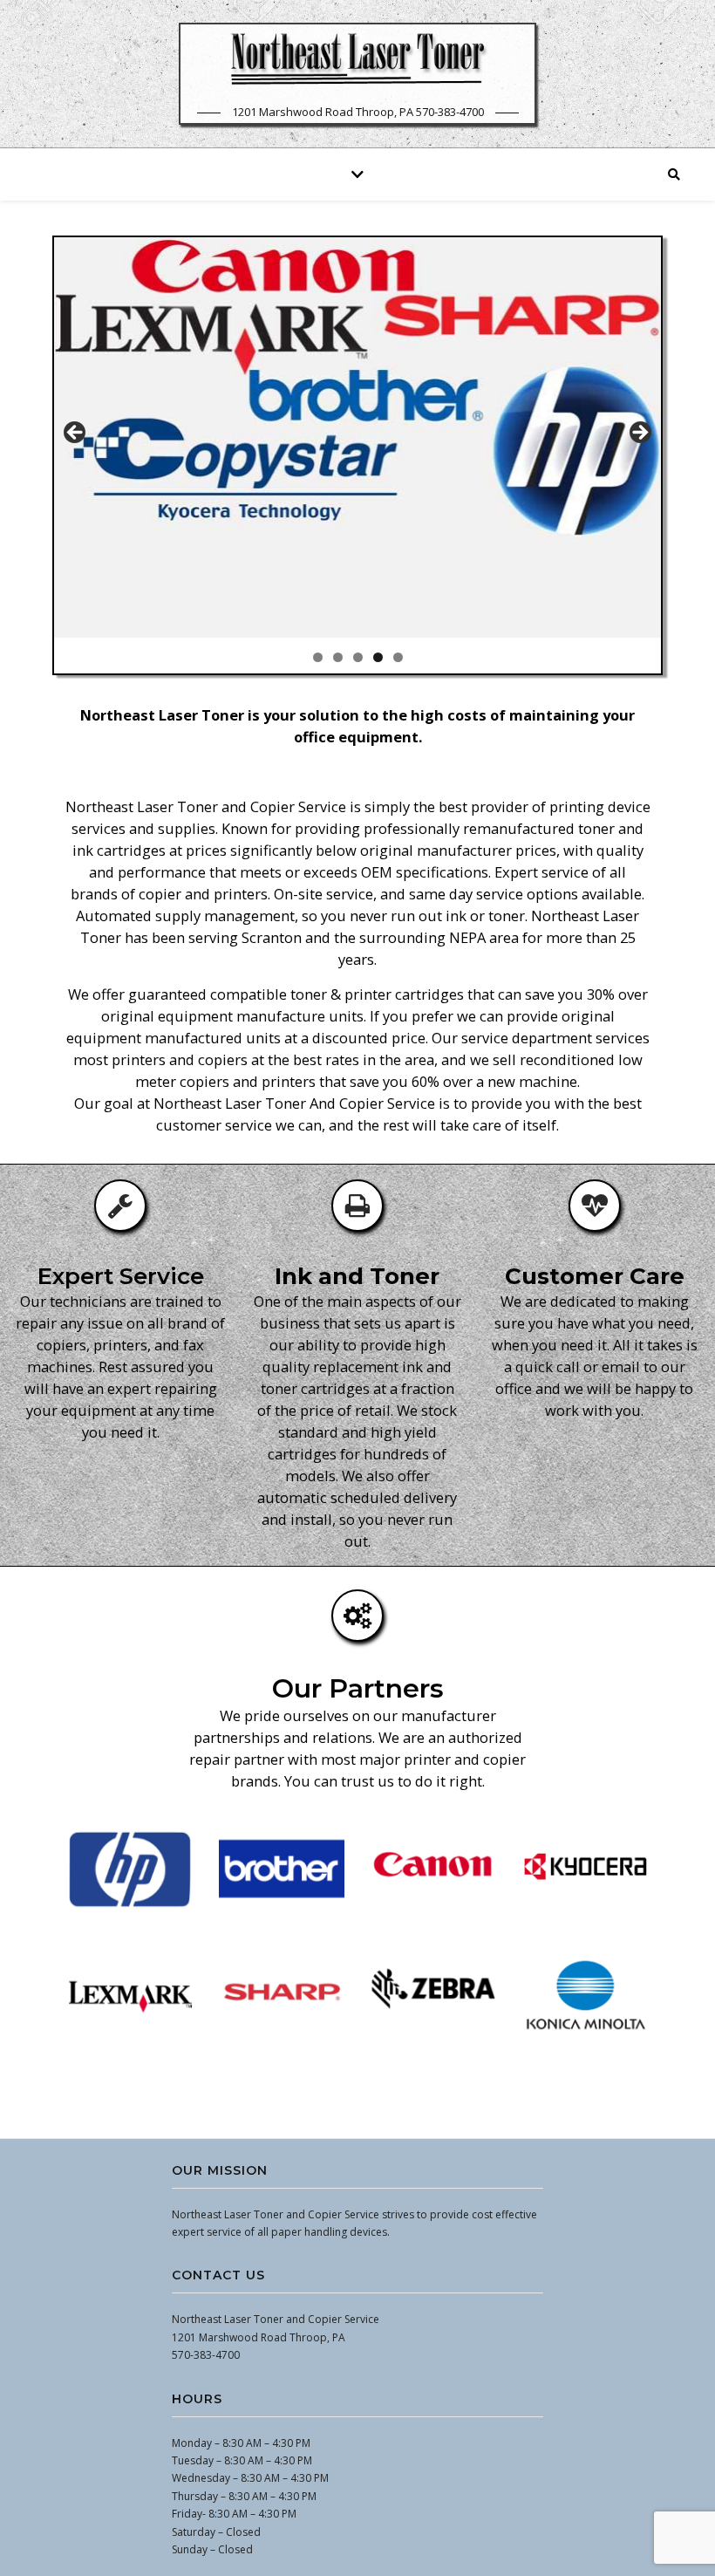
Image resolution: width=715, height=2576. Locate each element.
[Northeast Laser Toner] (357, 58)
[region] (357, 455)
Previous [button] (76, 434)
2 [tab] (338, 657)
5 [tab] (398, 657)
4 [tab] (378, 657)
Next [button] (639, 434)
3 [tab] (358, 657)
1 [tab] (318, 657)
